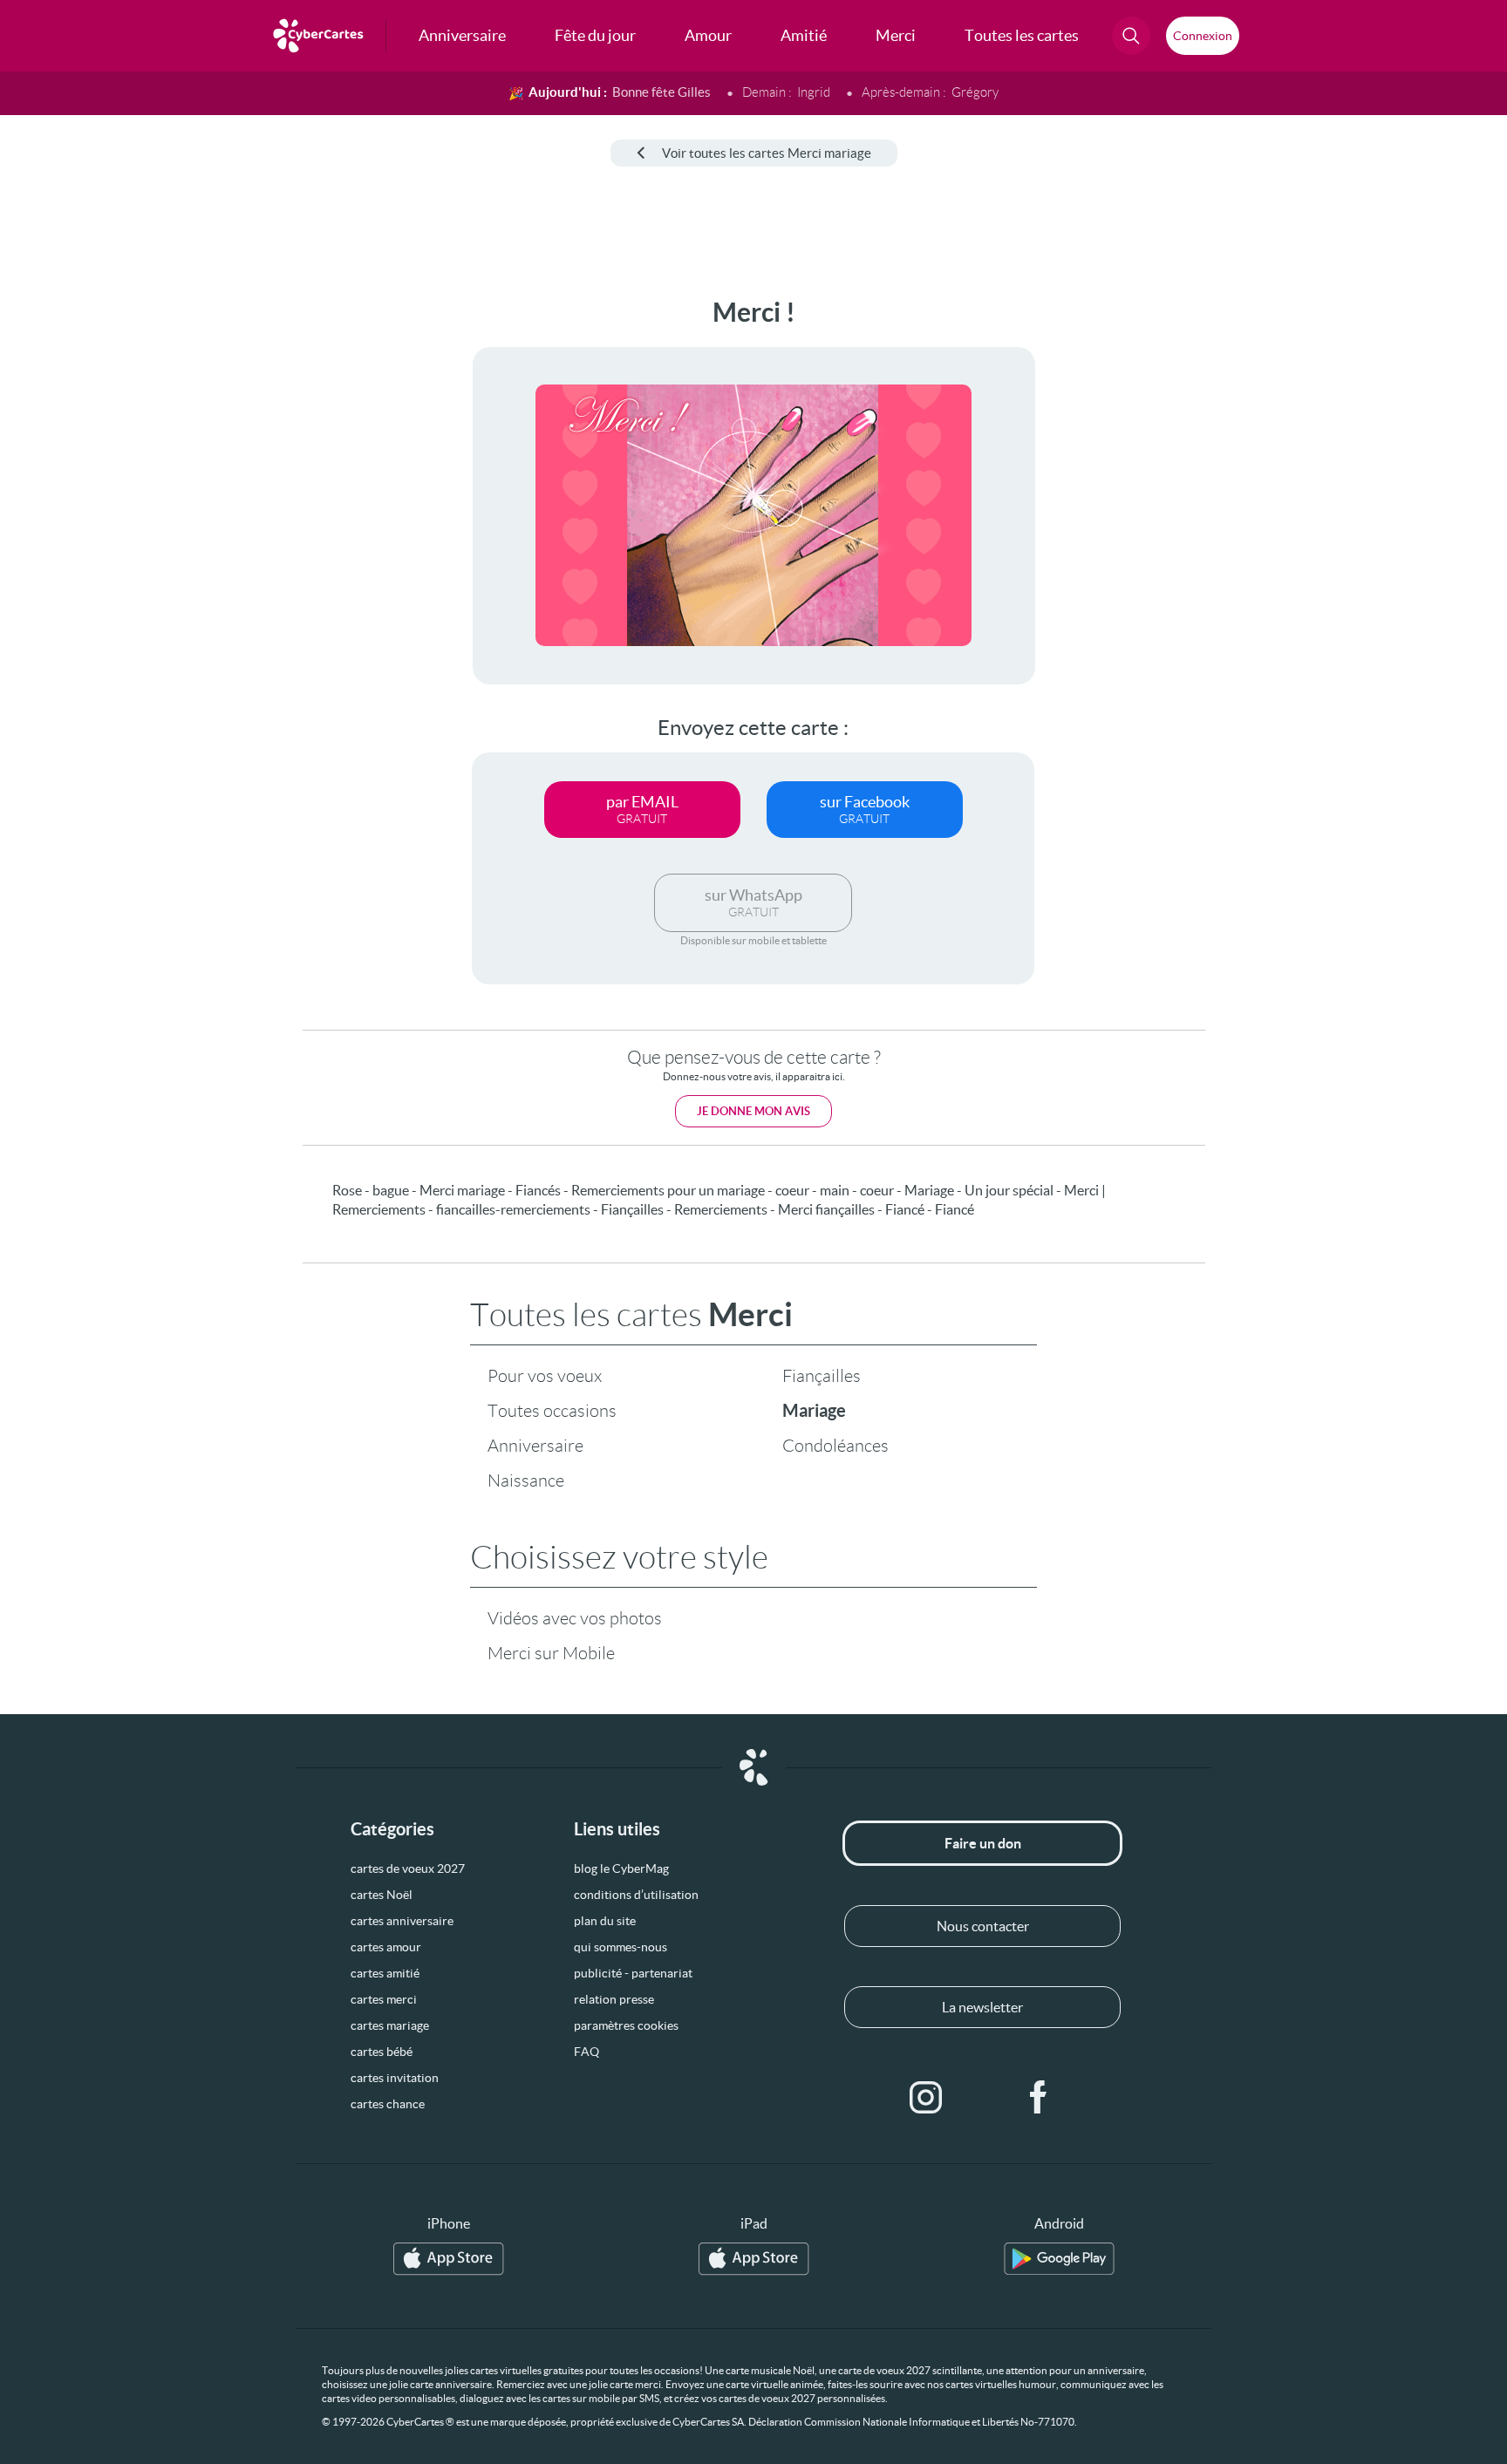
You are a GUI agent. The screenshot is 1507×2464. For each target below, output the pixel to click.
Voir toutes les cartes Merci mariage (767, 153)
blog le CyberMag (621, 1868)
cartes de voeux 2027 (408, 1868)
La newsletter (982, 2007)
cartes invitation (395, 2078)
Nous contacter (983, 1926)
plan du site (605, 1921)
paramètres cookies (626, 2025)
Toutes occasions (552, 1411)
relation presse (614, 1999)
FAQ (586, 2052)
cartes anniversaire (402, 1921)
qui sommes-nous (621, 1947)
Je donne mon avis (753, 1111)
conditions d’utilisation (636, 1895)
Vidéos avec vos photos (575, 1618)
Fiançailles (822, 1376)
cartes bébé (382, 2052)
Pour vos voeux (545, 1376)
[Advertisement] (145, 559)
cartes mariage (390, 2025)
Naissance (526, 1480)
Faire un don (983, 1843)
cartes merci (384, 1999)
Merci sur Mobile (551, 1653)
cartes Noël (382, 1895)
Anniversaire (535, 1446)
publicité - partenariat (633, 1973)
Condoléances (835, 1446)
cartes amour (386, 1947)
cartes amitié (385, 1973)
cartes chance (388, 2104)
